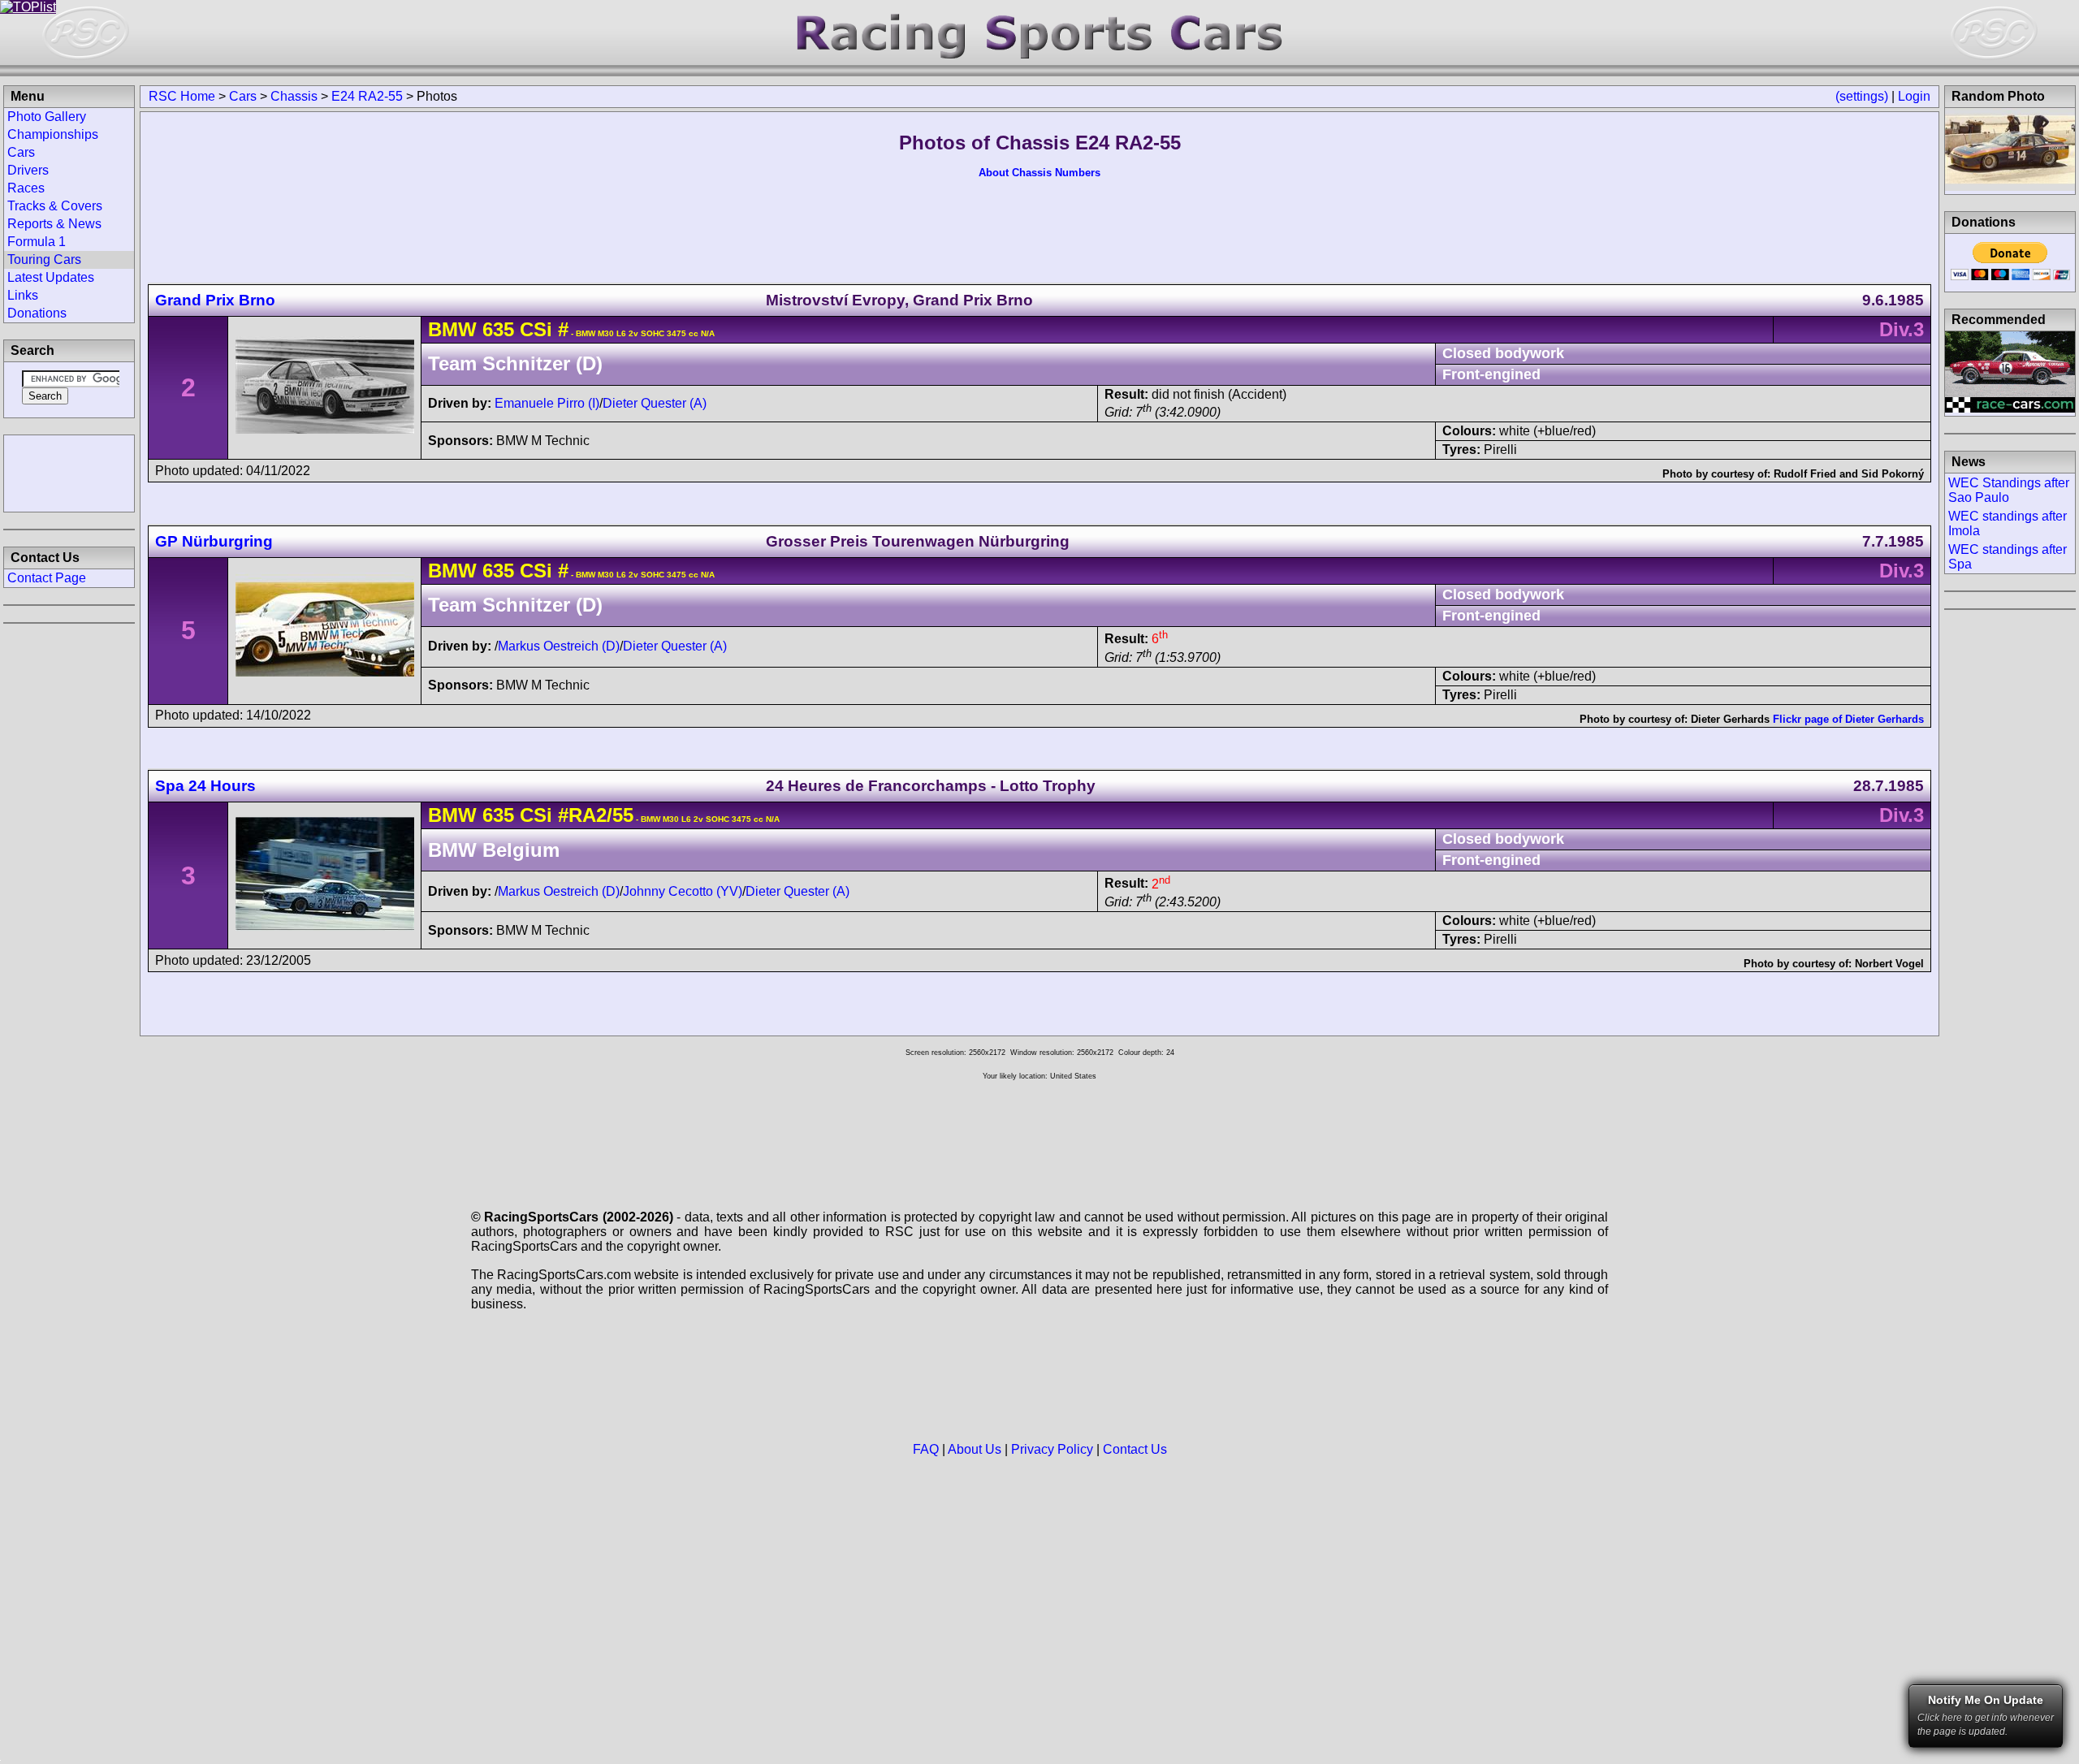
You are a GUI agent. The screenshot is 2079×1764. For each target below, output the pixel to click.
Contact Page (47, 578)
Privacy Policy (1052, 1449)
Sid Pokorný (1893, 474)
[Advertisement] (69, 472)
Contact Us (1135, 1449)
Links (23, 295)
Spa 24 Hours (205, 786)
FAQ (926, 1449)
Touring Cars (44, 259)
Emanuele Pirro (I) (547, 403)
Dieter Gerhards (1730, 719)
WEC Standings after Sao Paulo (2009, 490)
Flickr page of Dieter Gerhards (1848, 719)
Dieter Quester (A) (655, 403)
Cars (243, 96)
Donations (37, 313)
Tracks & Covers (55, 206)
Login (1914, 96)
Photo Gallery (47, 117)
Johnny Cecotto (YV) (683, 891)
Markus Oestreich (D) (559, 646)
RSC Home (182, 96)
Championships (53, 134)
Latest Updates (51, 277)
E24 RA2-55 (367, 96)
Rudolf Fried (1805, 474)
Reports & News (54, 224)
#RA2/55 (596, 815)
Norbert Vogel (1889, 964)
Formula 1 (37, 242)
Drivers (28, 170)
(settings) (1862, 96)
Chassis (294, 96)
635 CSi (517, 329)
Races (26, 188)
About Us (975, 1449)
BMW (452, 329)
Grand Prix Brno (215, 300)
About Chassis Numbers (1039, 173)
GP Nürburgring (214, 541)
